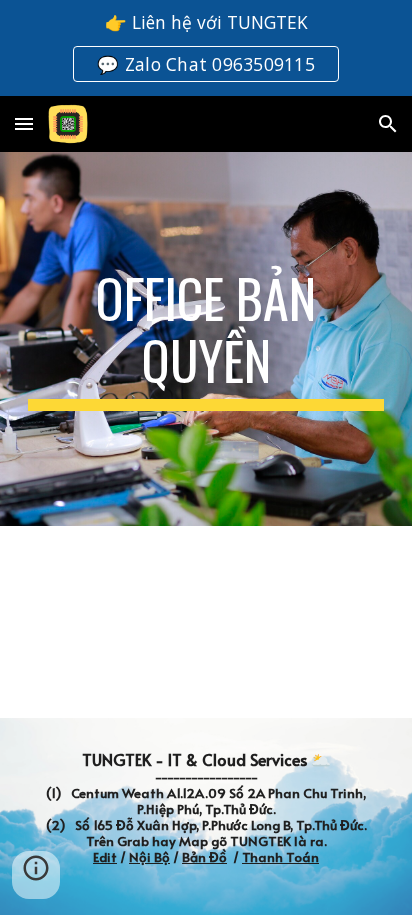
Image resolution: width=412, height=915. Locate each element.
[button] (24, 123)
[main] (206, 339)
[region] (206, 48)
